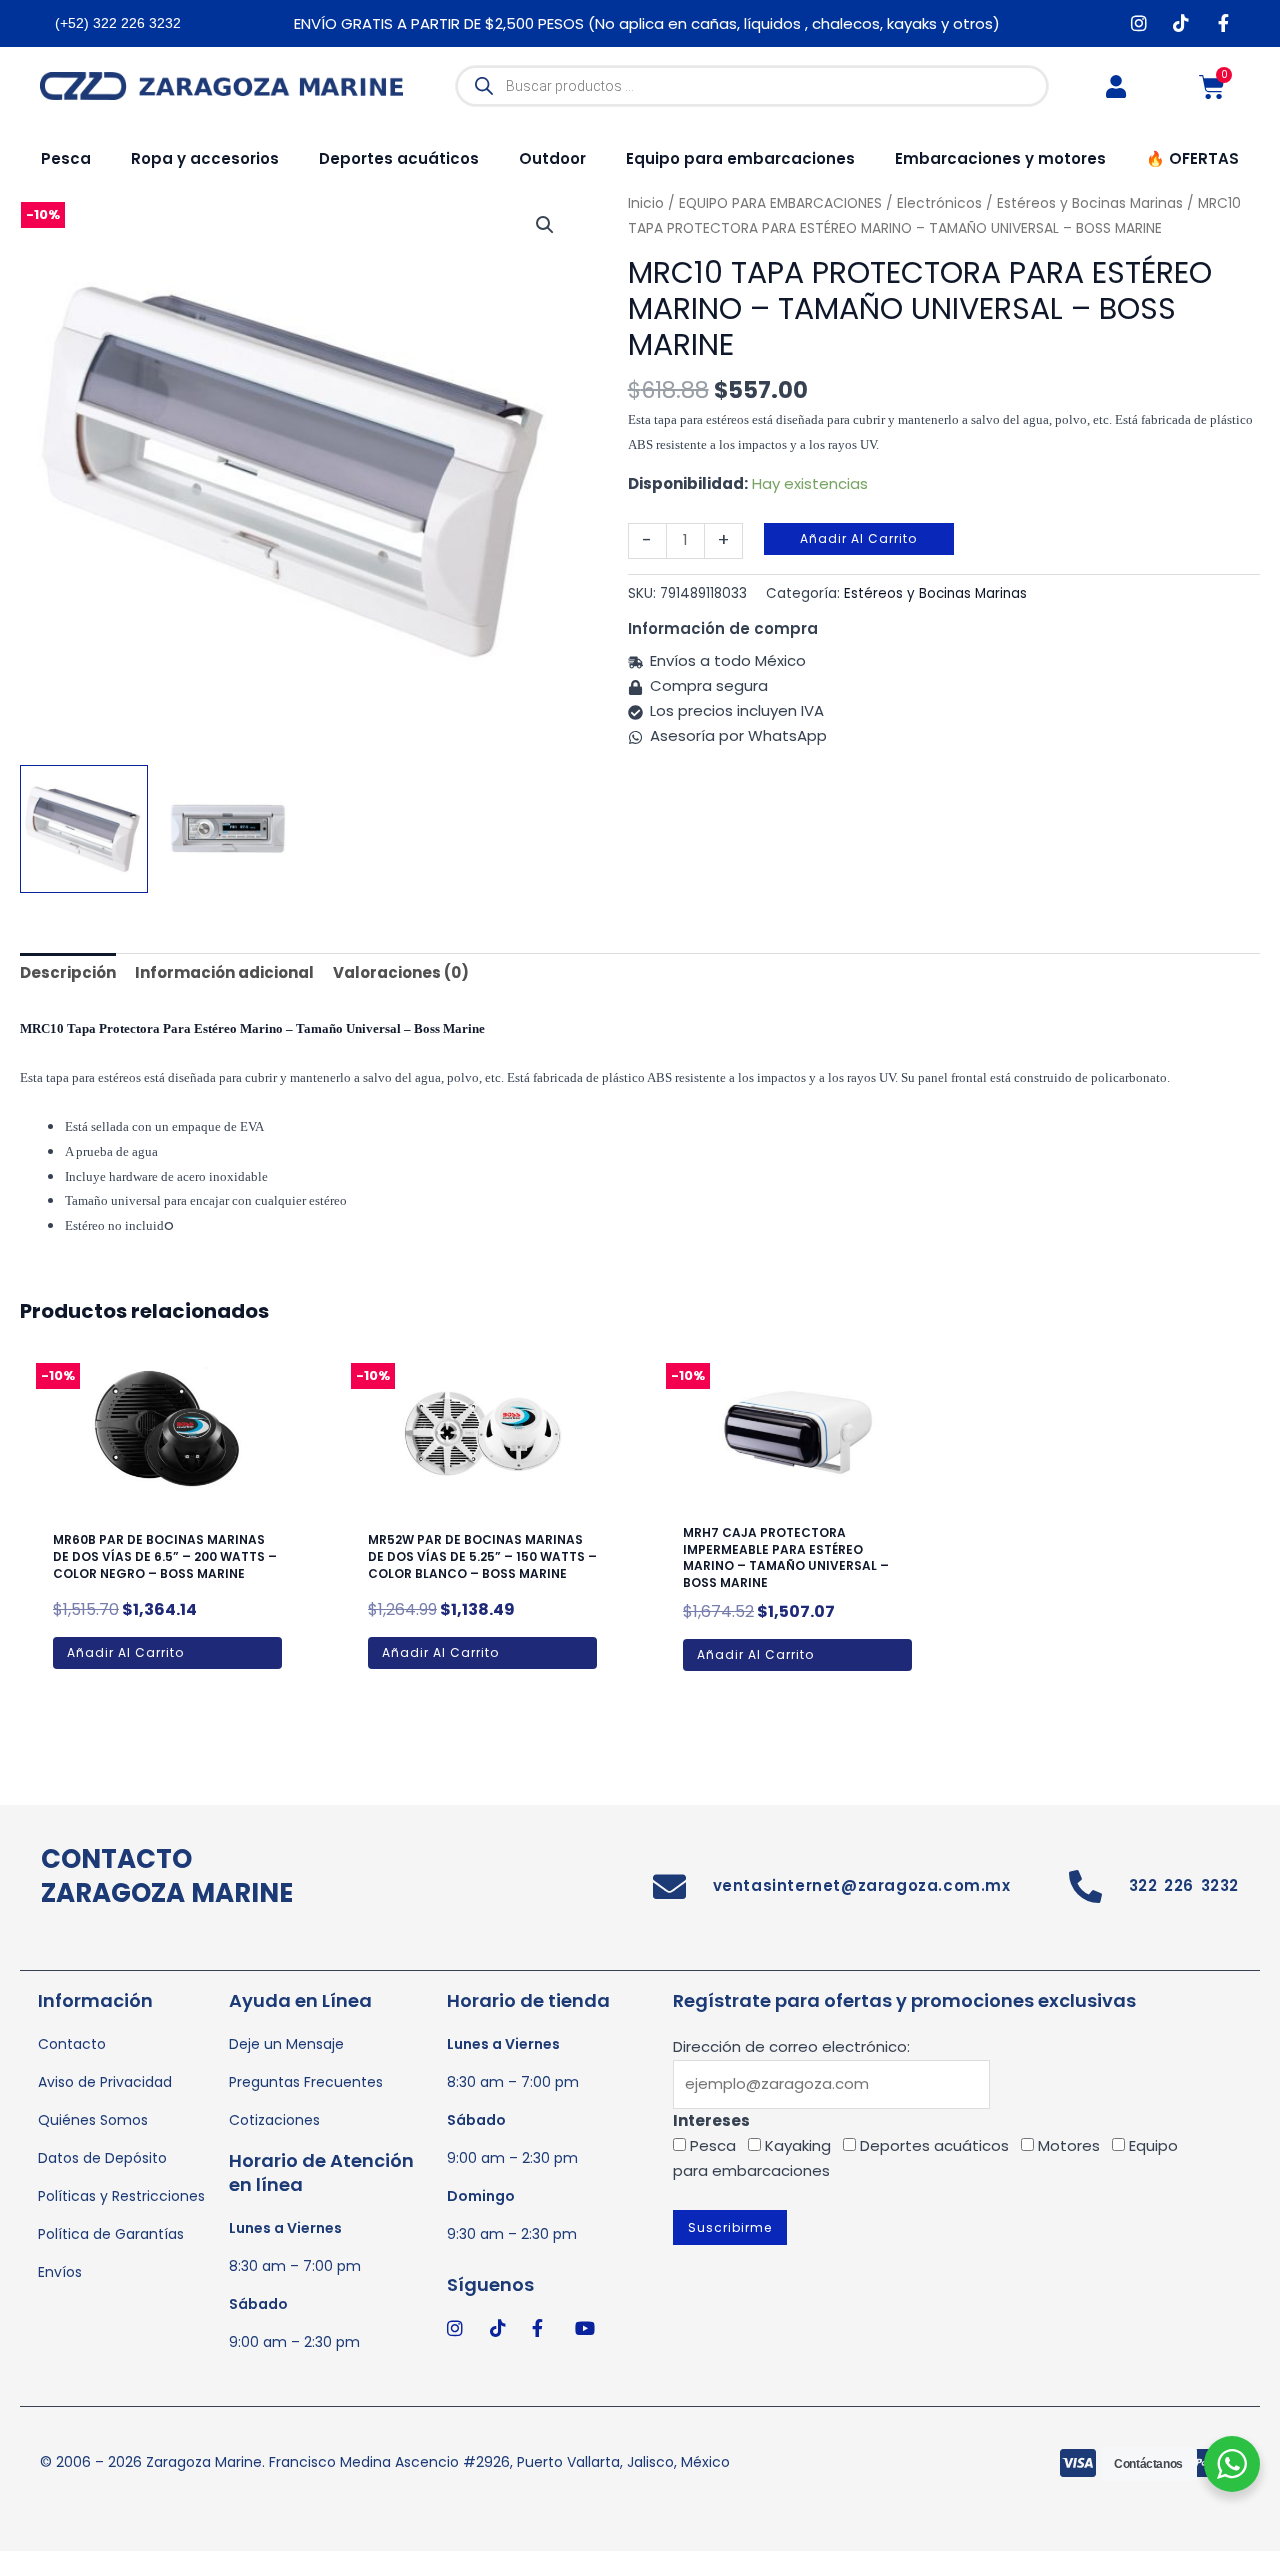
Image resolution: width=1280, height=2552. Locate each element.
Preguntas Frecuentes (306, 2082)
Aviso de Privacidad (105, 2082)
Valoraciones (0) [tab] (401, 972)
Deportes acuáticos (399, 158)
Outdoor (552, 158)
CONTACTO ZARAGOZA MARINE (167, 1876)
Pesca (66, 158)
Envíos (60, 2272)
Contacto (72, 2044)
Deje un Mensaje (286, 2044)
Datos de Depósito (102, 2158)
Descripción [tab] (68, 972)
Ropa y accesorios (205, 158)
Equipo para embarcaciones (740, 158)
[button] (545, 225)
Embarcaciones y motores (1000, 158)
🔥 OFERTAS (1192, 158)
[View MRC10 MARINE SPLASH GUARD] (84, 829)
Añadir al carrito (858, 538)
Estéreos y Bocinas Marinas (935, 593)
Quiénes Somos (93, 2120)
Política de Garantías (111, 2234)
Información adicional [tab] (224, 972)
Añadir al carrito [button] (125, 1652)
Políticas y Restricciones (121, 2196)
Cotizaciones (274, 2120)
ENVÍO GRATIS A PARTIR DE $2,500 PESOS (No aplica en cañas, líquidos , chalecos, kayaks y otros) (647, 23)
